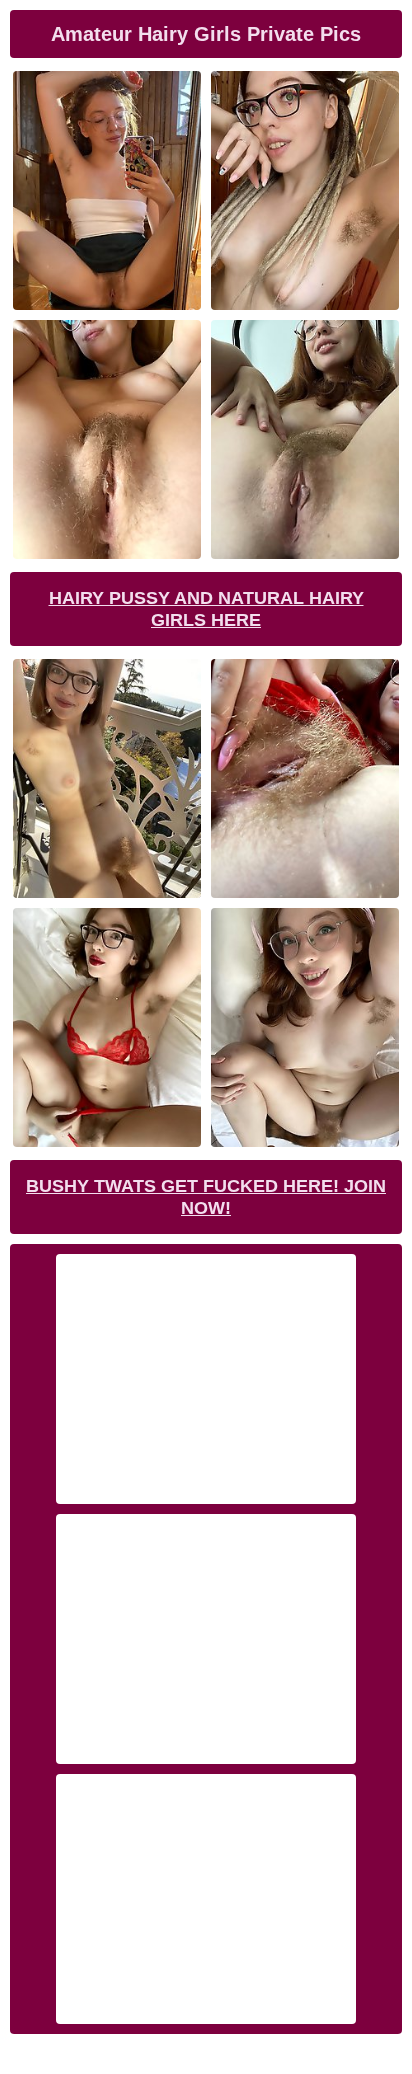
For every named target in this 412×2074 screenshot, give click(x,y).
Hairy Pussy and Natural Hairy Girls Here (206, 609)
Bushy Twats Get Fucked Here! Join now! (206, 1197)
